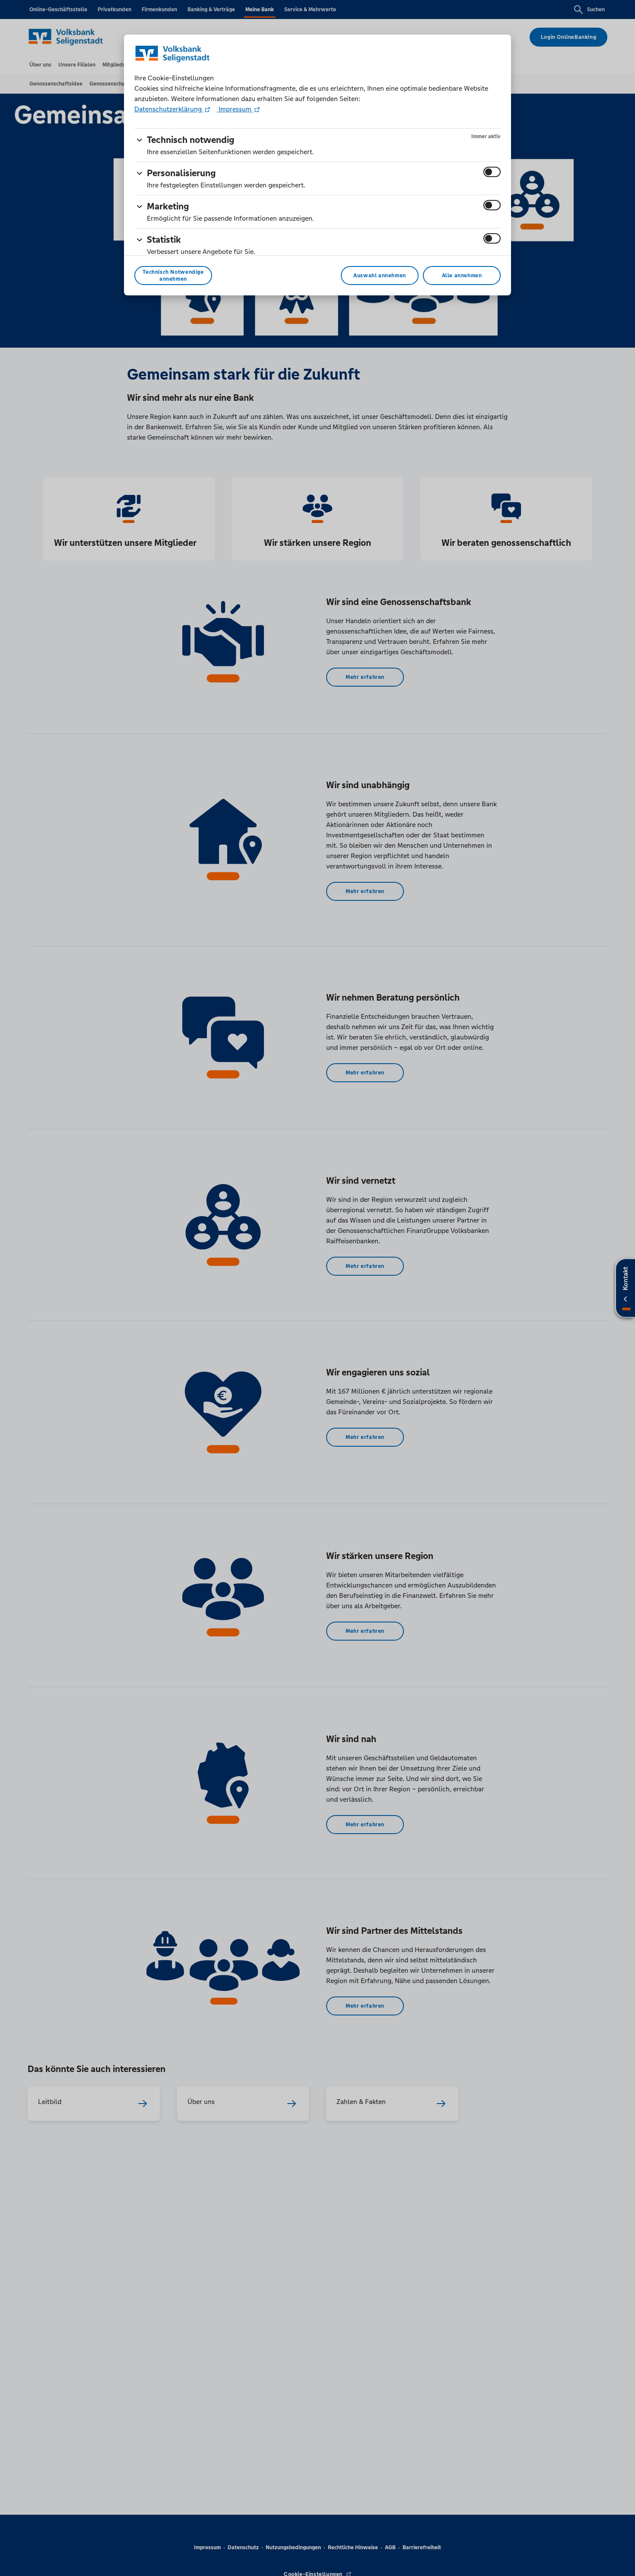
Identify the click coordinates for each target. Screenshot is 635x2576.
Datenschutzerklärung (169, 109)
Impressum (235, 109)
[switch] (492, 172)
